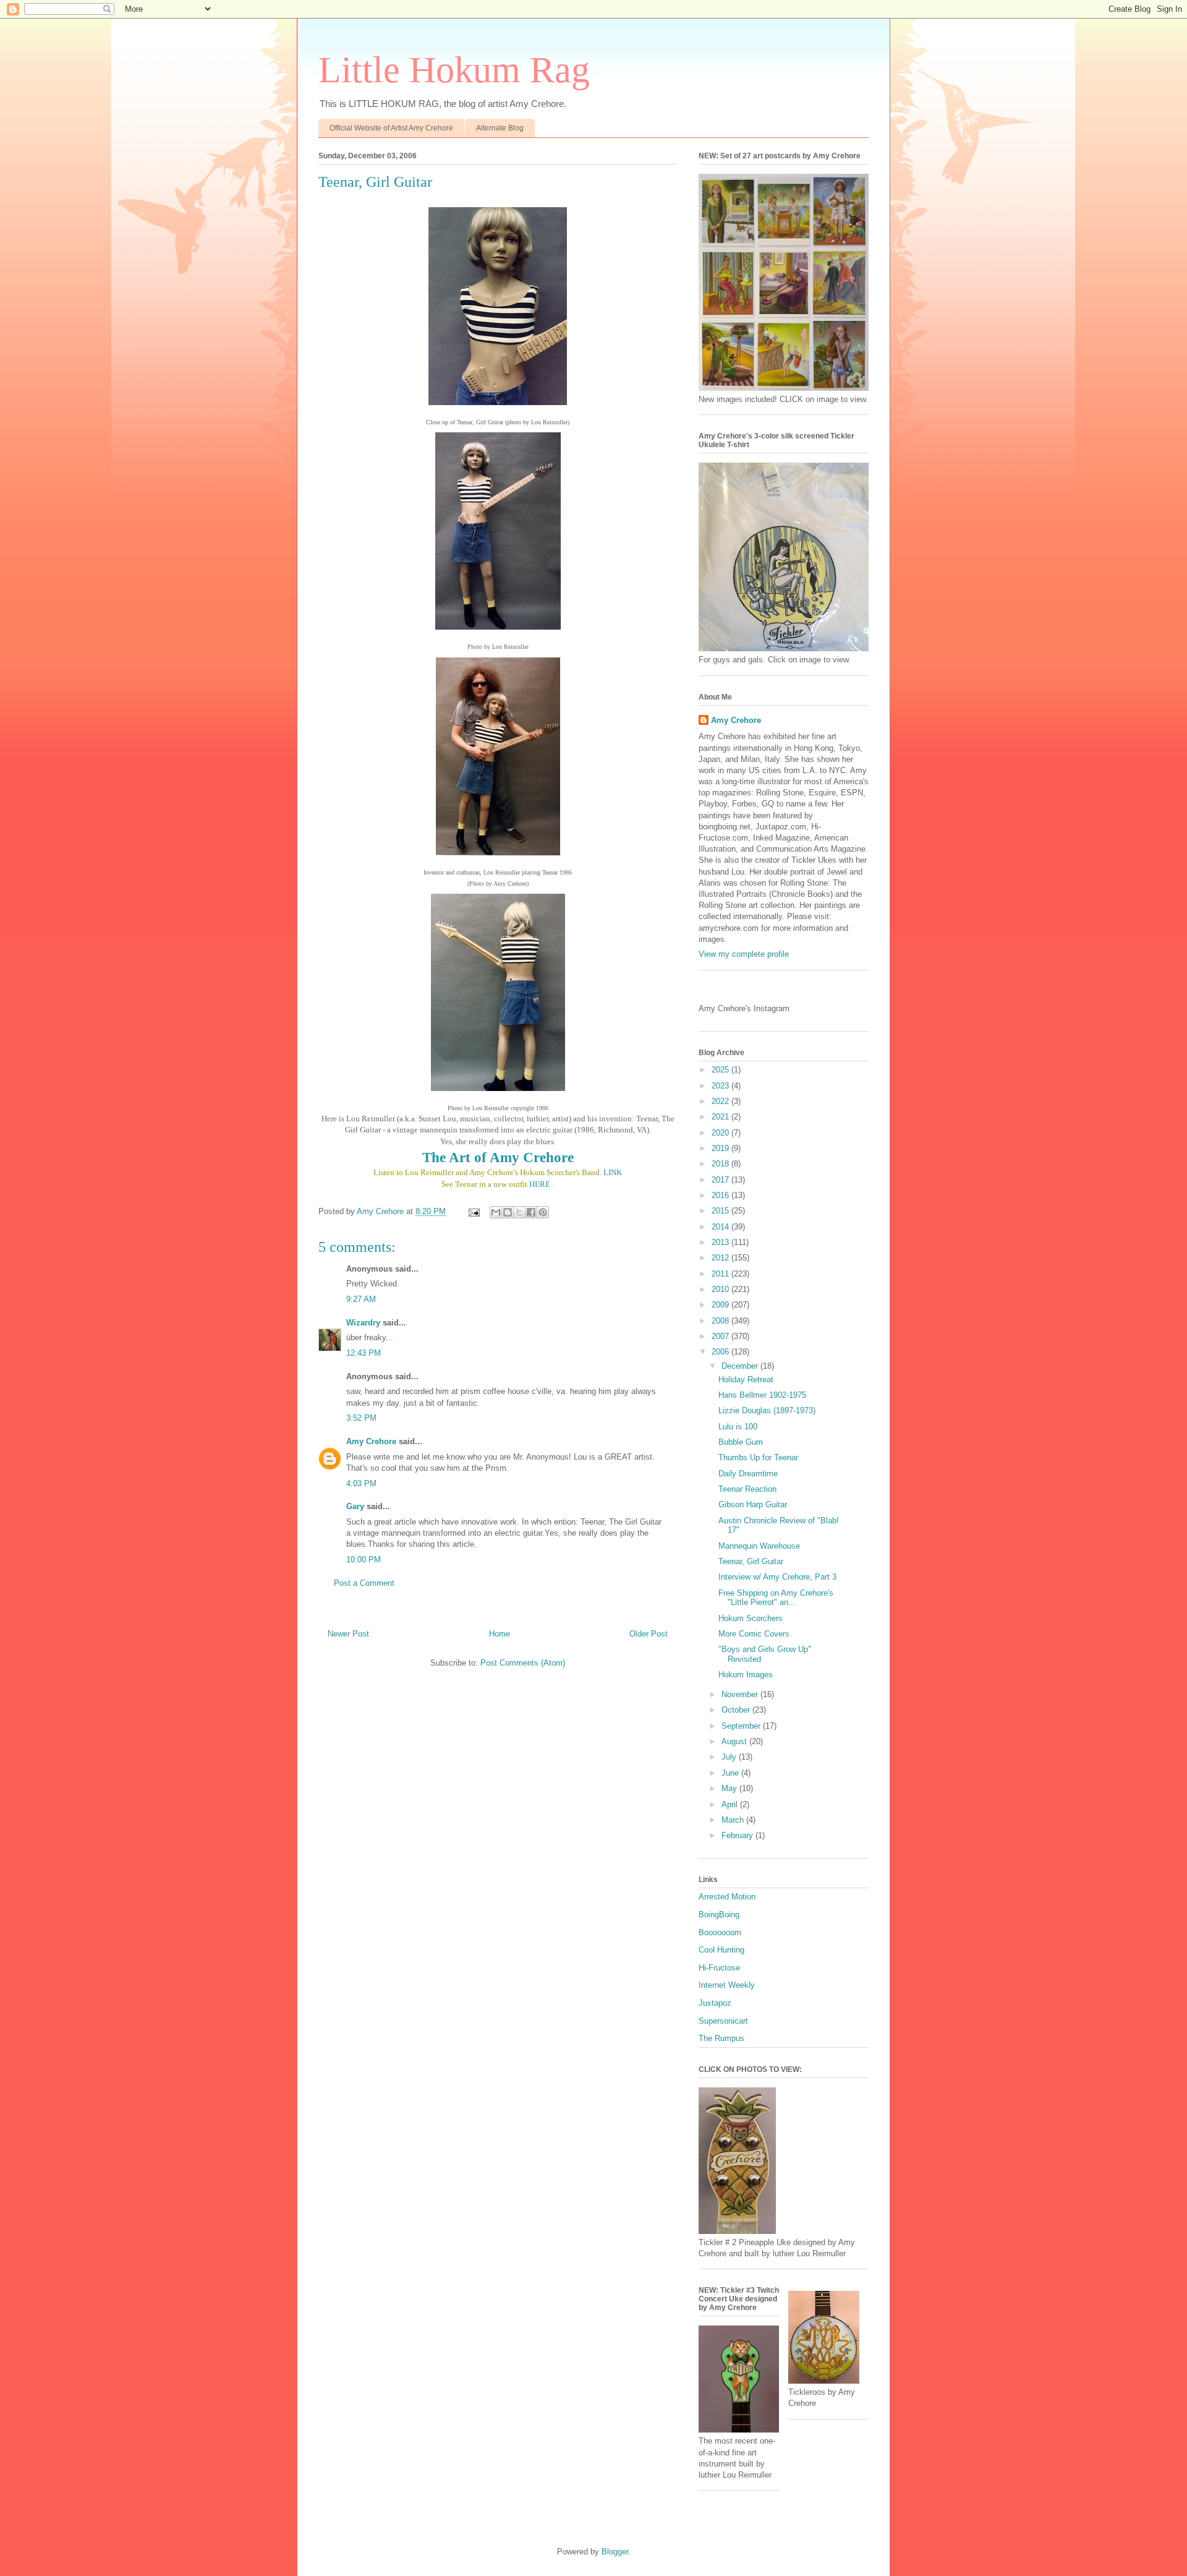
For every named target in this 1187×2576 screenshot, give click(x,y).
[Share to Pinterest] (543, 1212)
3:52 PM (361, 1418)
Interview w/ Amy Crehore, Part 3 (777, 1577)
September (742, 1726)
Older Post (649, 1634)
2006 (721, 1352)
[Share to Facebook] (531, 1212)
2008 (721, 1321)
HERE (540, 1184)
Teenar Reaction (747, 1489)
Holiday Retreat (746, 1380)
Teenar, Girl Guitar (751, 1561)
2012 (721, 1258)
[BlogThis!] (508, 1212)
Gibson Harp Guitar (753, 1504)
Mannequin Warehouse (759, 1546)
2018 (721, 1164)
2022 (721, 1101)
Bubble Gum (741, 1442)
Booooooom (720, 1932)
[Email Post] (473, 1211)
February (738, 1835)
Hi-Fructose (719, 1968)
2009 (721, 1305)
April (731, 1804)
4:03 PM (361, 1483)
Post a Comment (364, 1583)
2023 (721, 1086)
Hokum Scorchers (751, 1618)
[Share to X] (519, 1212)
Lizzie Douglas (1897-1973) (767, 1410)
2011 (721, 1274)
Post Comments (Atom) (523, 1663)
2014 (721, 1227)
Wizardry (363, 1323)
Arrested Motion (727, 1897)
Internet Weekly (727, 1985)
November (741, 1694)
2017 (721, 1180)
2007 (721, 1336)
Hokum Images (746, 1675)
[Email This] (496, 1212)
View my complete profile (744, 954)
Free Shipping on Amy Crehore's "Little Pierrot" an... (776, 1598)
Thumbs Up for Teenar (758, 1457)
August (735, 1741)
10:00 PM (364, 1560)
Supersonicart (723, 2021)
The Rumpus (721, 2038)
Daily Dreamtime (748, 1474)
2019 (721, 1148)
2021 (721, 1117)
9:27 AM (361, 1299)
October (737, 1710)
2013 (721, 1242)
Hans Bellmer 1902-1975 (762, 1395)
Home (500, 1634)
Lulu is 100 (738, 1427)
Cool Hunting (721, 1950)
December (741, 1366)
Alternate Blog (500, 128)
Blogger (615, 2552)
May (730, 1788)
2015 (721, 1211)
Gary (355, 1506)
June (731, 1773)
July (730, 1757)
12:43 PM (364, 1353)
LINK (613, 1172)
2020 (721, 1133)
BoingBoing (719, 1915)
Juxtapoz (715, 2003)
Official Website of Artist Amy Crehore (391, 128)
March (734, 1820)
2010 (721, 1289)
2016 (721, 1195)
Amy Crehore (371, 1441)
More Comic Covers (754, 1634)
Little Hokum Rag (454, 70)
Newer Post (348, 1634)
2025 (721, 1070)
